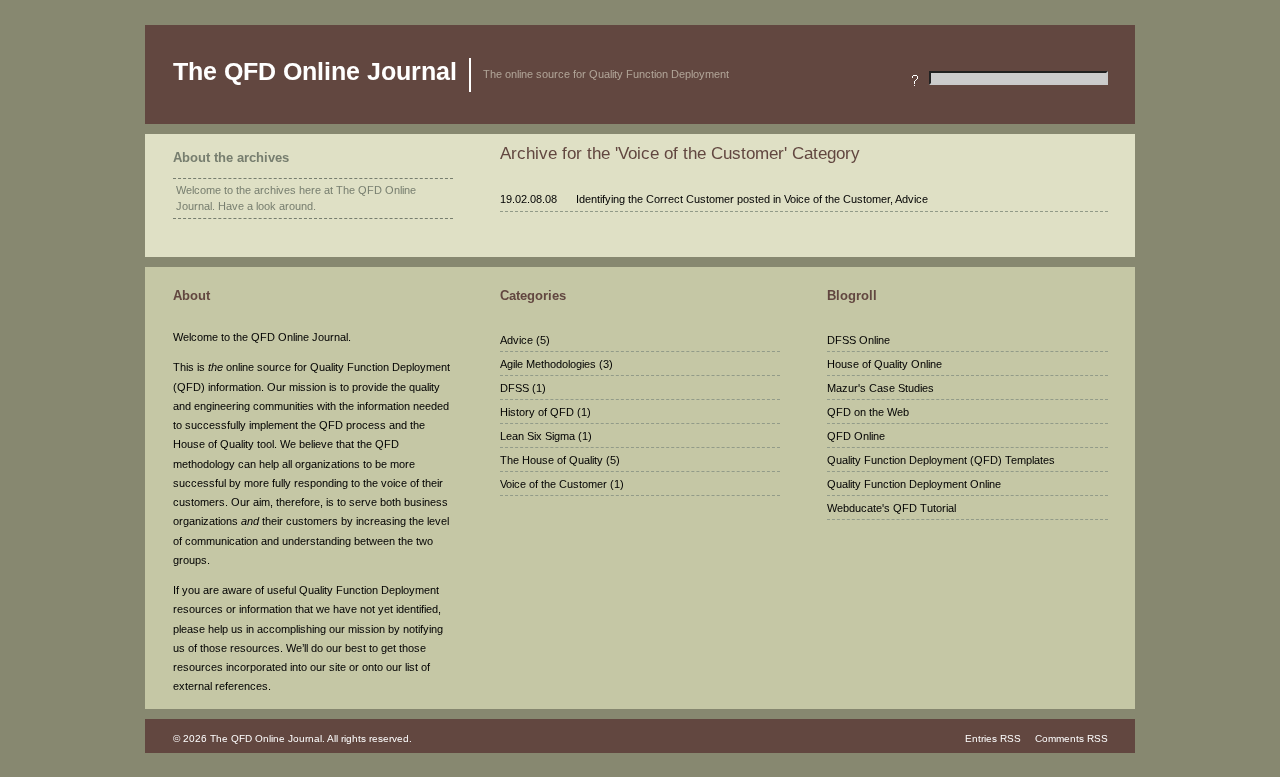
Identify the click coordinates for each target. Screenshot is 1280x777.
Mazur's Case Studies (880, 388)
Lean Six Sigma (537, 436)
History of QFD (537, 412)
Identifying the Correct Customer (655, 199)
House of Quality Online (884, 364)
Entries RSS (993, 738)
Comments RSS (1071, 738)
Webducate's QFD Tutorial (891, 508)
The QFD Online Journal (315, 71)
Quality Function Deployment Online (914, 484)
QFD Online (856, 436)
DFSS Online (858, 340)
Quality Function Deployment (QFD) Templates (941, 460)
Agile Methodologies (548, 364)
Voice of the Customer (837, 199)
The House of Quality (551, 460)
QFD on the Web (868, 412)
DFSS (514, 388)
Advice (911, 199)
